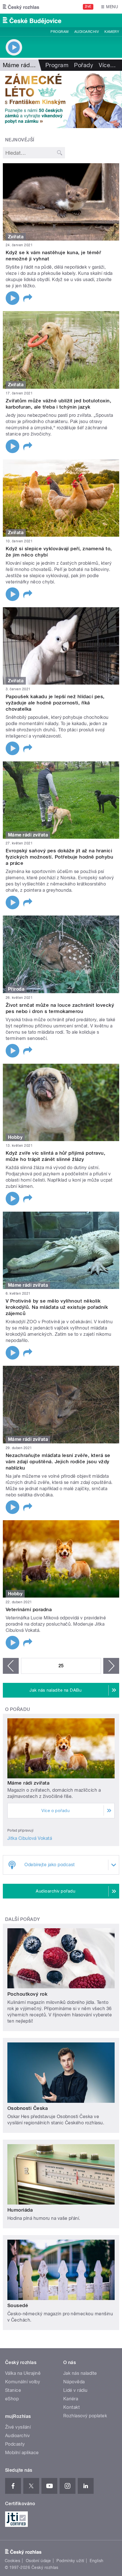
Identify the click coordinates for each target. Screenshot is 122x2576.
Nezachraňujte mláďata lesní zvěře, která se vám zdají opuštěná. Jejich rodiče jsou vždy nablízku (58, 1462)
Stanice (13, 2390)
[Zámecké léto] (61, 99)
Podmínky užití (70, 2561)
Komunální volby (23, 2382)
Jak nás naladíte (80, 2373)
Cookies (12, 2561)
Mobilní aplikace (22, 2453)
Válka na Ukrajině (23, 2373)
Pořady (84, 65)
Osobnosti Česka (28, 2108)
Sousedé (18, 2305)
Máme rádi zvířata (28, 1783)
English (96, 2561)
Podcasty (15, 2444)
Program (59, 32)
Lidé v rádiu (75, 2390)
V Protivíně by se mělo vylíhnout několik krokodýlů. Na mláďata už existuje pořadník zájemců (57, 1307)
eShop (12, 2399)
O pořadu (18, 1709)
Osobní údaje (38, 2561)
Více (107, 65)
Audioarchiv (87, 32)
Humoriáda (20, 2210)
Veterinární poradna (29, 1609)
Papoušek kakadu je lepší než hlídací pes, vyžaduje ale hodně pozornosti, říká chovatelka (55, 703)
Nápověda (74, 2382)
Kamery (112, 32)
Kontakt (71, 2407)
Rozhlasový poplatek (85, 2416)
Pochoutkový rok (27, 1994)
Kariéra (71, 2399)
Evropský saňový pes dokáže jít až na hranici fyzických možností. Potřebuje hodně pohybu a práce (59, 857)
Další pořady (23, 1919)
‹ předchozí (11, 1666)
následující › (111, 1666)
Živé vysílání (18, 2427)
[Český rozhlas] (21, 7)
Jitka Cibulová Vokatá (30, 1838)
